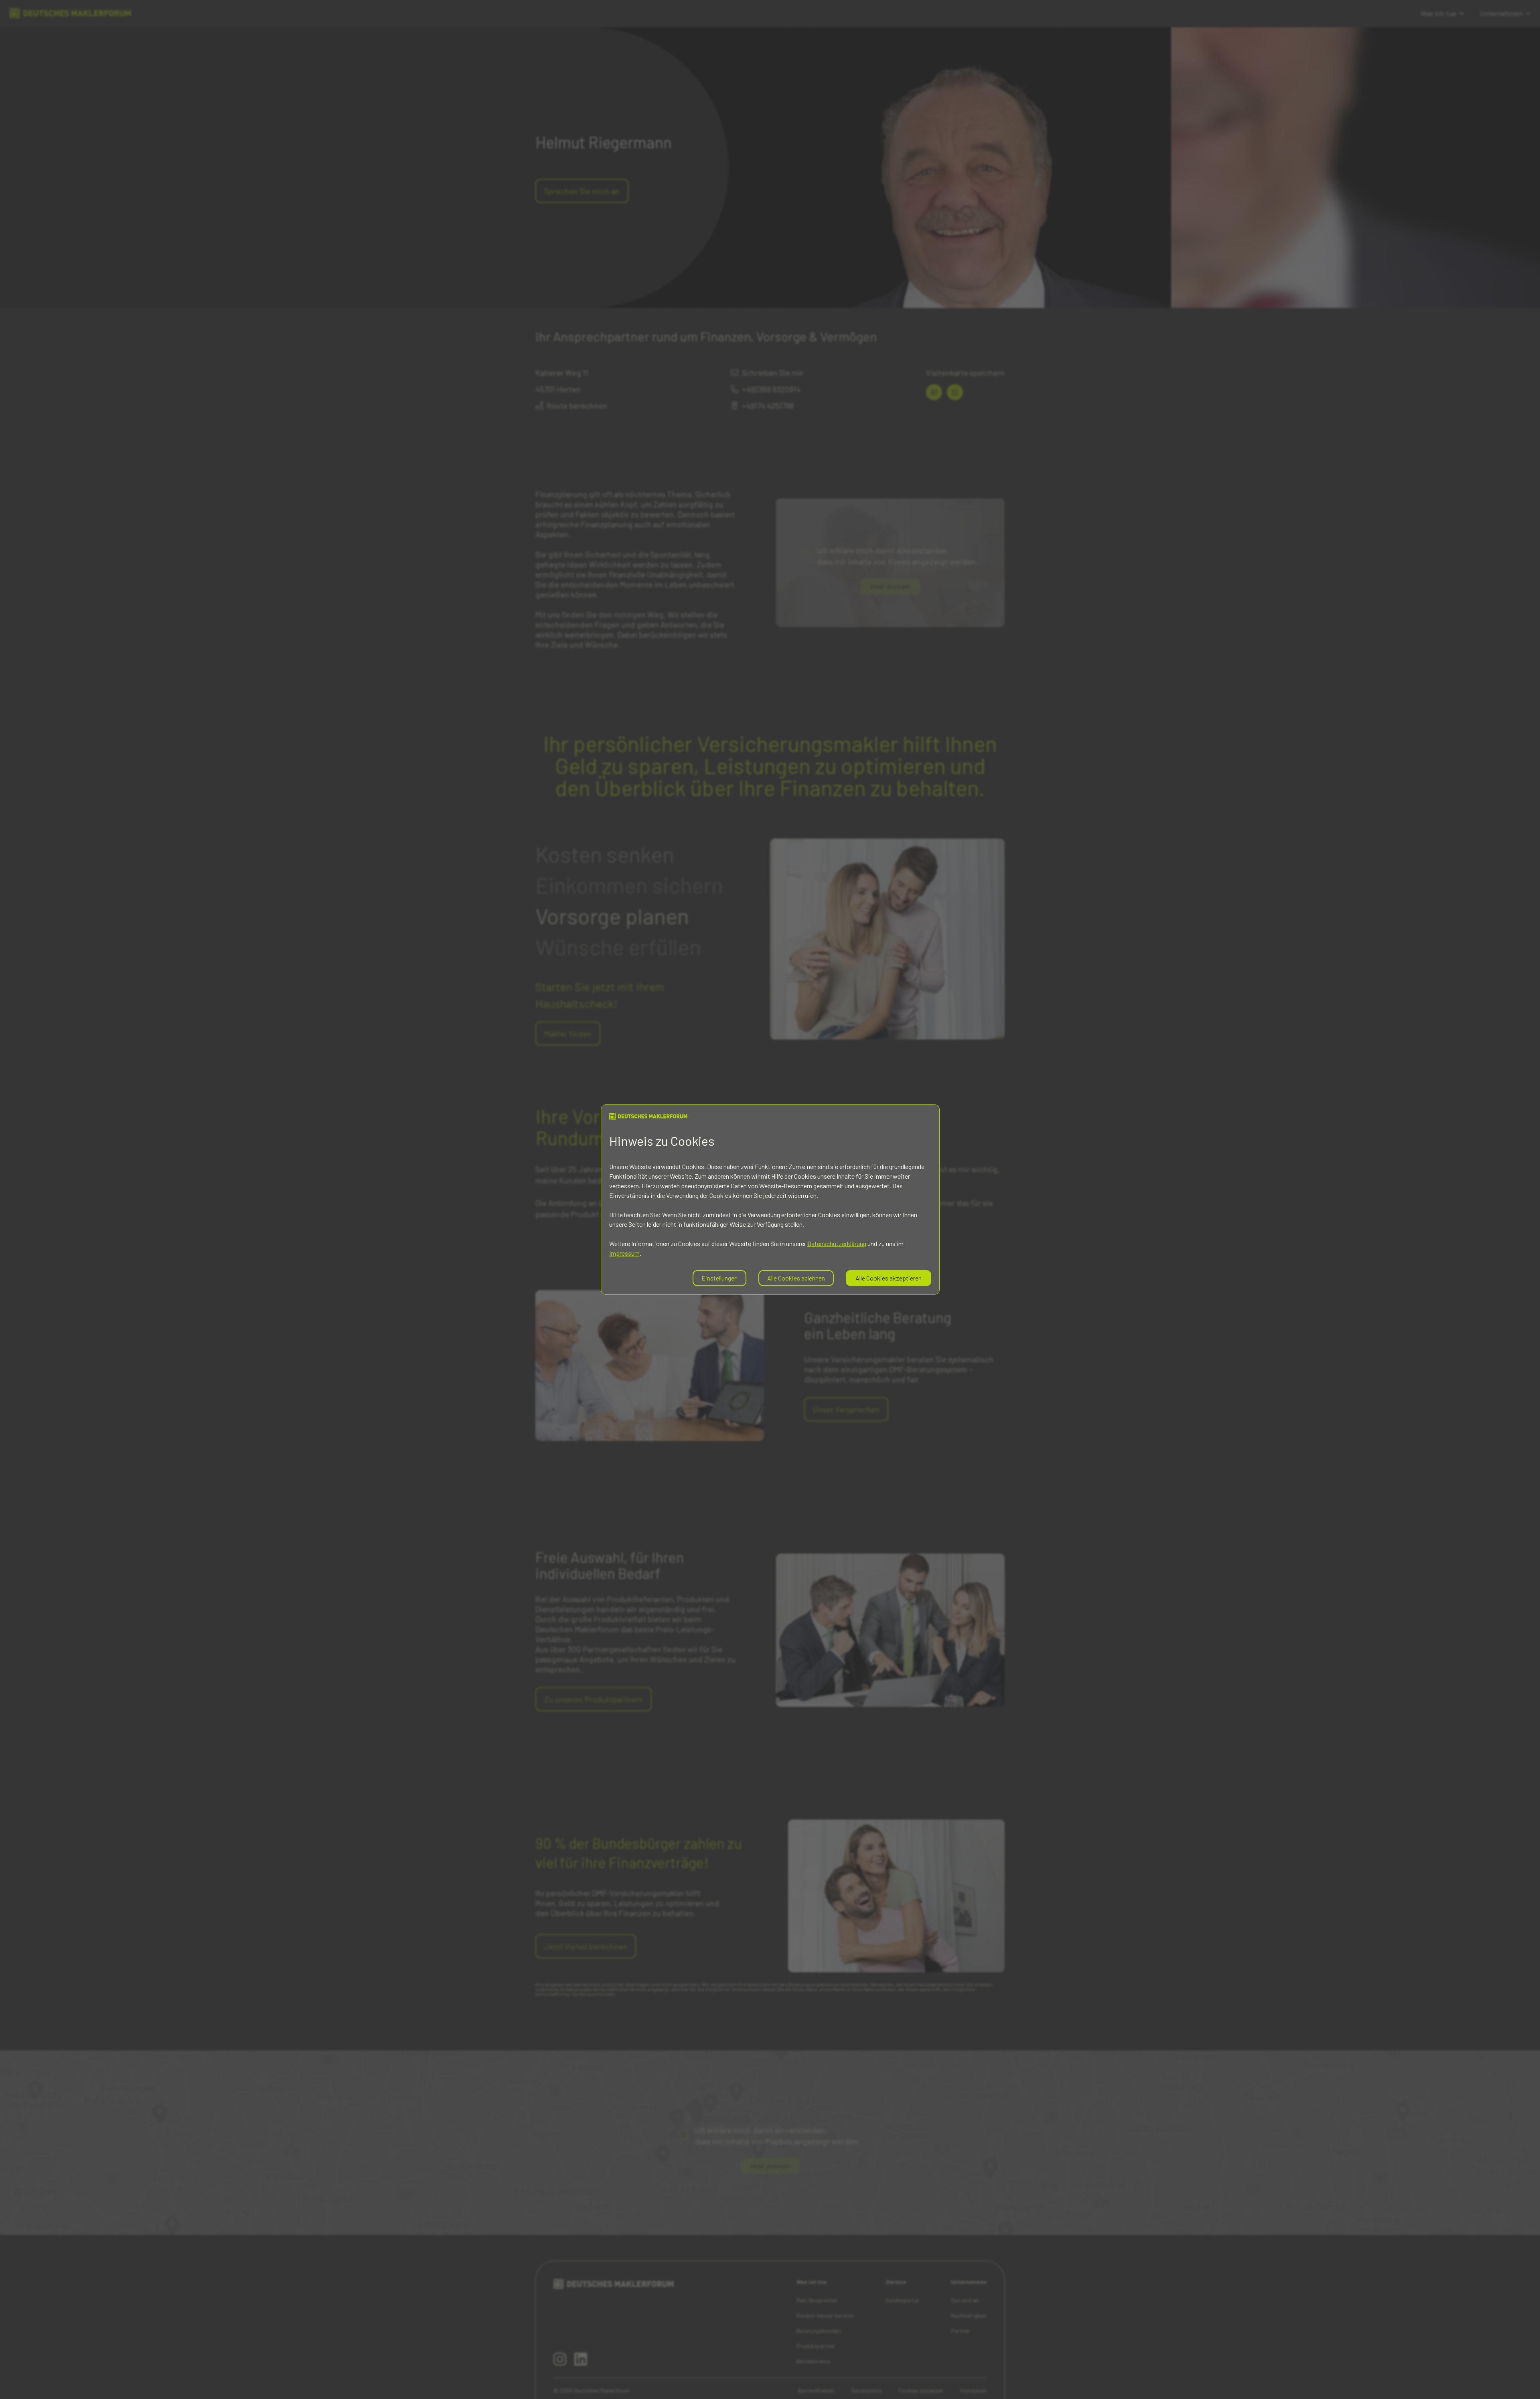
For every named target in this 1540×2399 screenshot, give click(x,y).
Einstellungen (719, 1278)
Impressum (624, 1253)
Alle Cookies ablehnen (796, 1278)
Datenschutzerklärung (837, 1243)
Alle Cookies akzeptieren (889, 1278)
